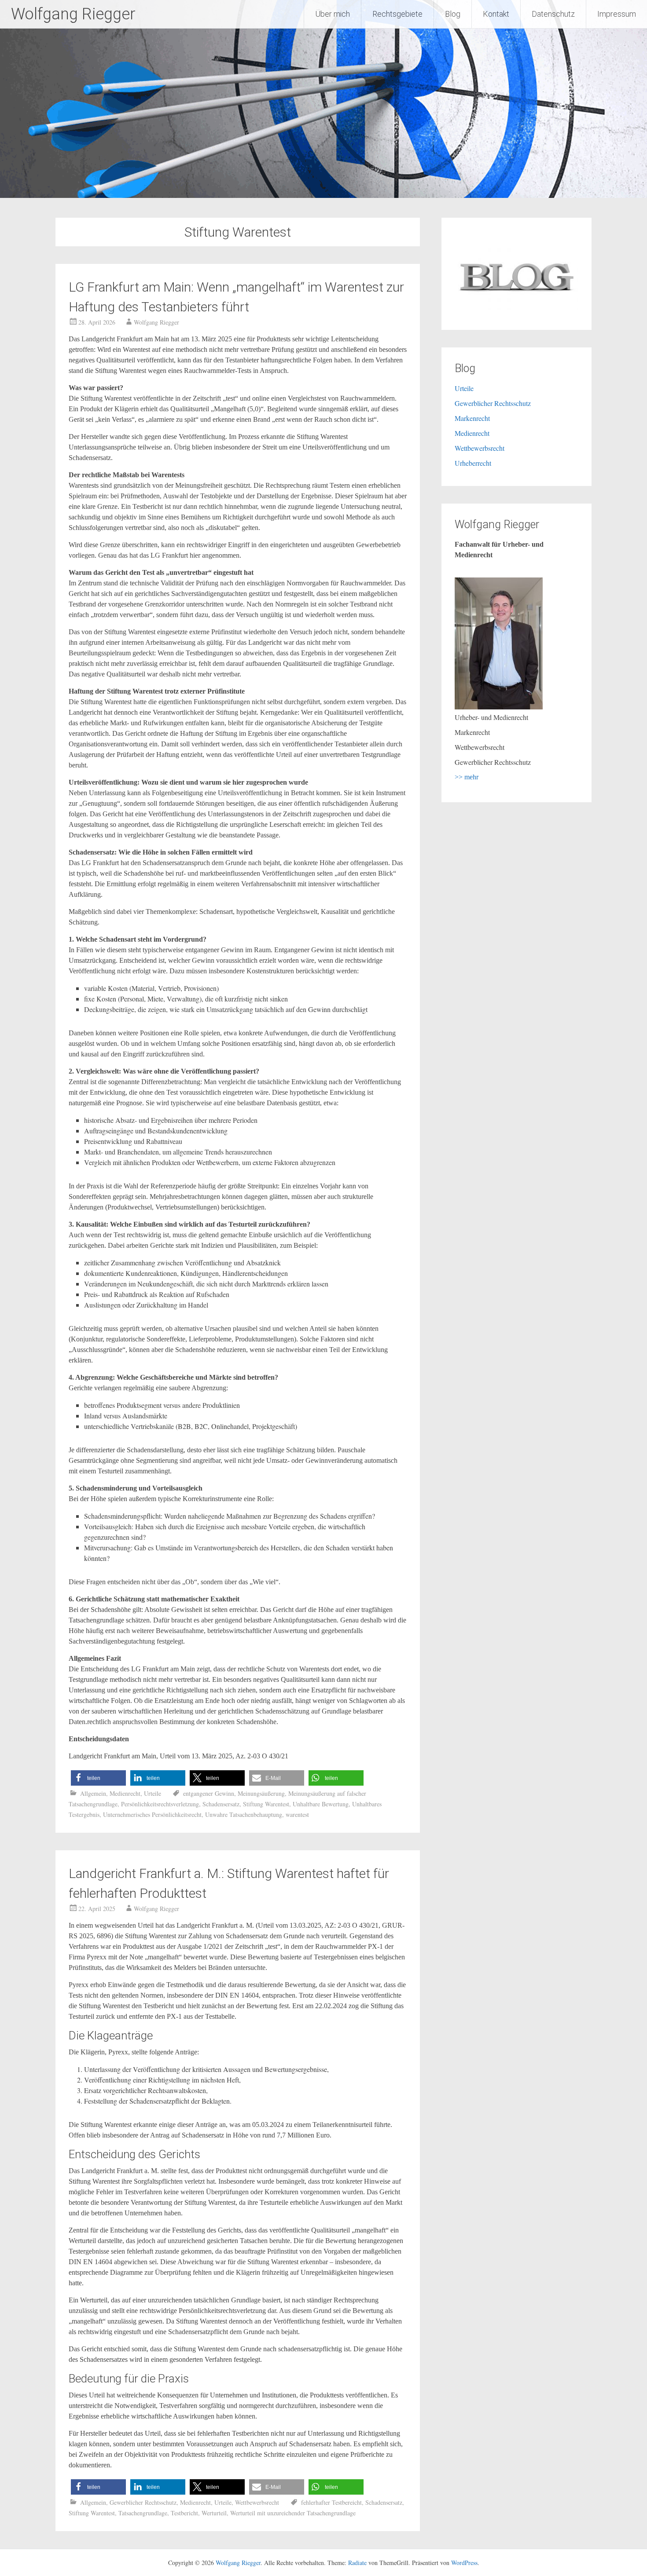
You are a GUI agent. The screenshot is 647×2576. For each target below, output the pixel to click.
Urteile (153, 1793)
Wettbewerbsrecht (257, 2502)
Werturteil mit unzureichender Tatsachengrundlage (293, 2513)
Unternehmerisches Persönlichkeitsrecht (152, 1814)
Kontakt (496, 14)
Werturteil (214, 2513)
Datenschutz (553, 14)
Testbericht (184, 2513)
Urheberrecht (473, 463)
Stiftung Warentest (266, 1804)
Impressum (617, 14)
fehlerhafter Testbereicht (331, 2502)
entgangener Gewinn (209, 1793)
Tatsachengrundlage (143, 2513)
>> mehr (467, 777)
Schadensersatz (221, 1804)
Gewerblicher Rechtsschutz (143, 2502)
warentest (297, 1814)
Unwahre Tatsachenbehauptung (244, 1814)
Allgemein (93, 1793)
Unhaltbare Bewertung (321, 1804)
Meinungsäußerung (261, 1793)
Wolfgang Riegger (73, 14)
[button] (98, 1778)
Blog (453, 14)
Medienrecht (125, 1793)
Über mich (333, 14)
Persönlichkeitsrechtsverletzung (160, 1804)
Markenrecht (472, 418)
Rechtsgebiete (397, 14)
